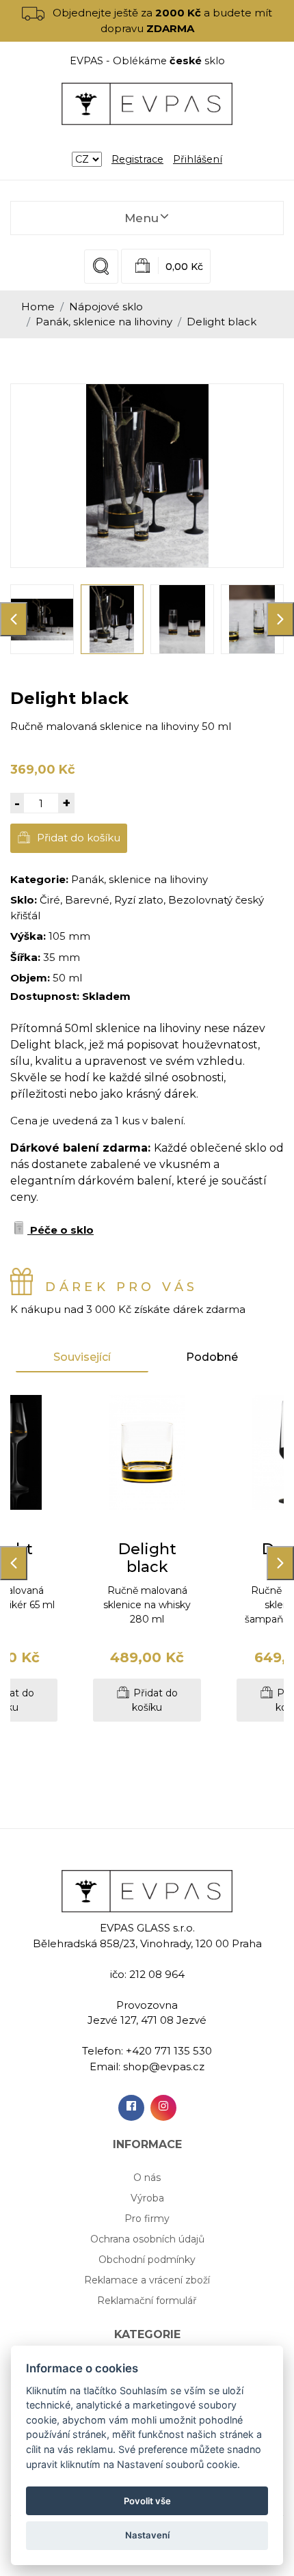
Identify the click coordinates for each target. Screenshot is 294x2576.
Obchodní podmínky (147, 2260)
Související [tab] (82, 1357)
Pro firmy (147, 2219)
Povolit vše (147, 2501)
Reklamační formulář (147, 2301)
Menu (142, 218)
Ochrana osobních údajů (147, 2239)
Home (38, 307)
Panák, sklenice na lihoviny (104, 322)
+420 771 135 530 (169, 2051)
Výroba (147, 2198)
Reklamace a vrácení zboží (147, 2280)
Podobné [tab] (212, 1357)
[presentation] (14, 619)
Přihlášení (198, 159)
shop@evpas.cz (164, 2066)
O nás (147, 2178)
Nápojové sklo (106, 307)
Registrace (137, 159)
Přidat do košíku (77, 838)
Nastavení (147, 2535)
